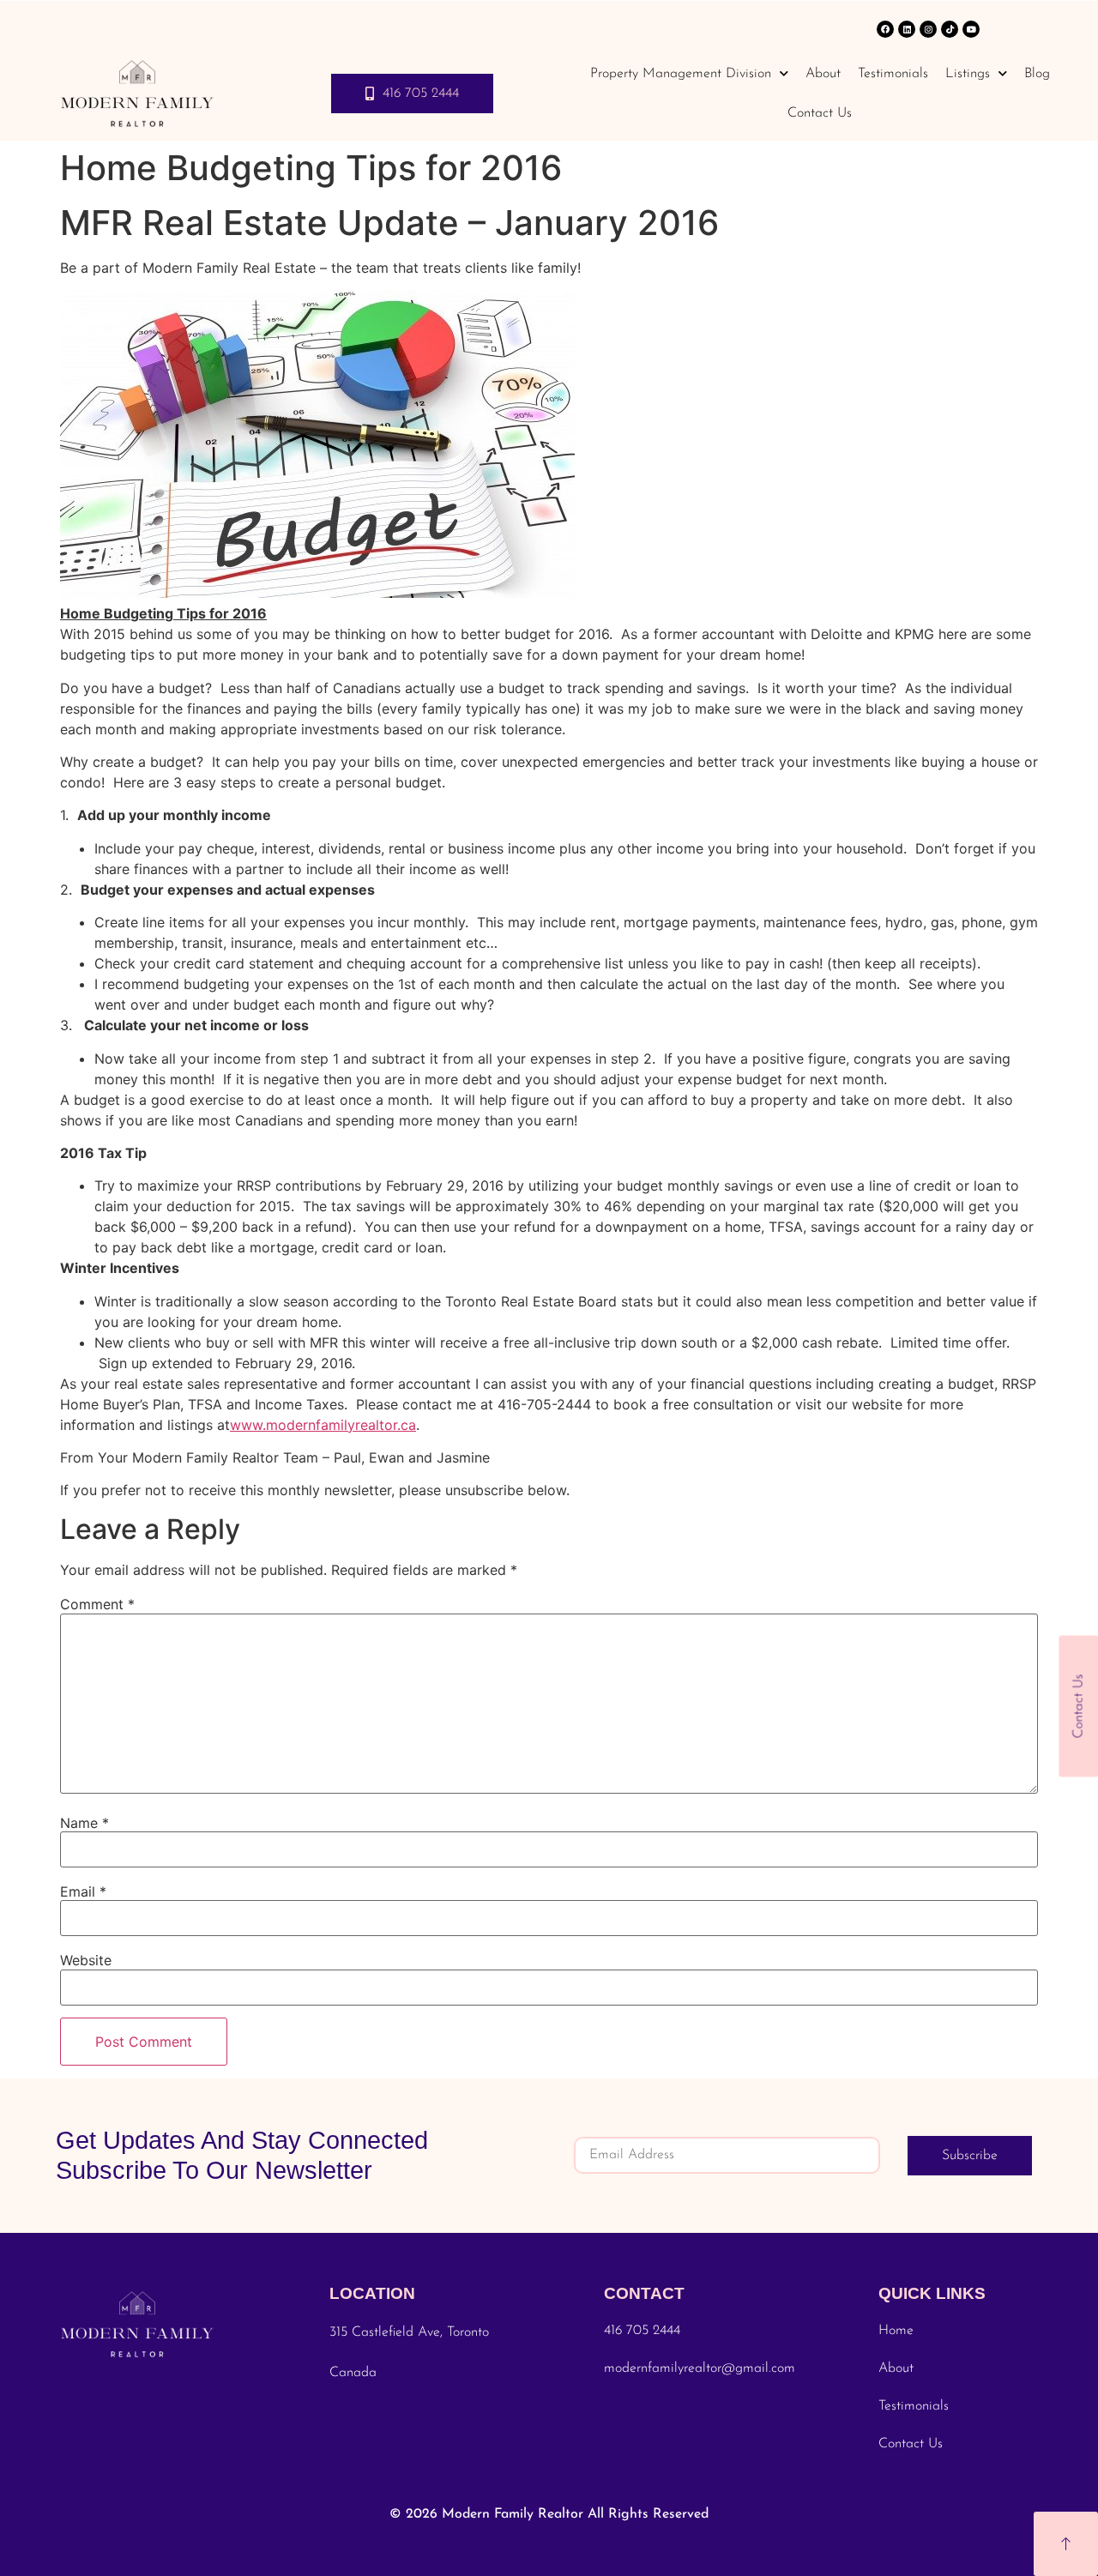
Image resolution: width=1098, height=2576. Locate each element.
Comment (97, 1604)
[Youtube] (971, 29)
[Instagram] (928, 29)
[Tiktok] (950, 29)
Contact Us (820, 113)
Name (84, 1823)
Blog (1037, 74)
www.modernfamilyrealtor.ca (323, 1425)
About (823, 74)
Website (86, 1960)
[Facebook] (885, 29)
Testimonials (893, 74)
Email (83, 1891)
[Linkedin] (907, 29)
